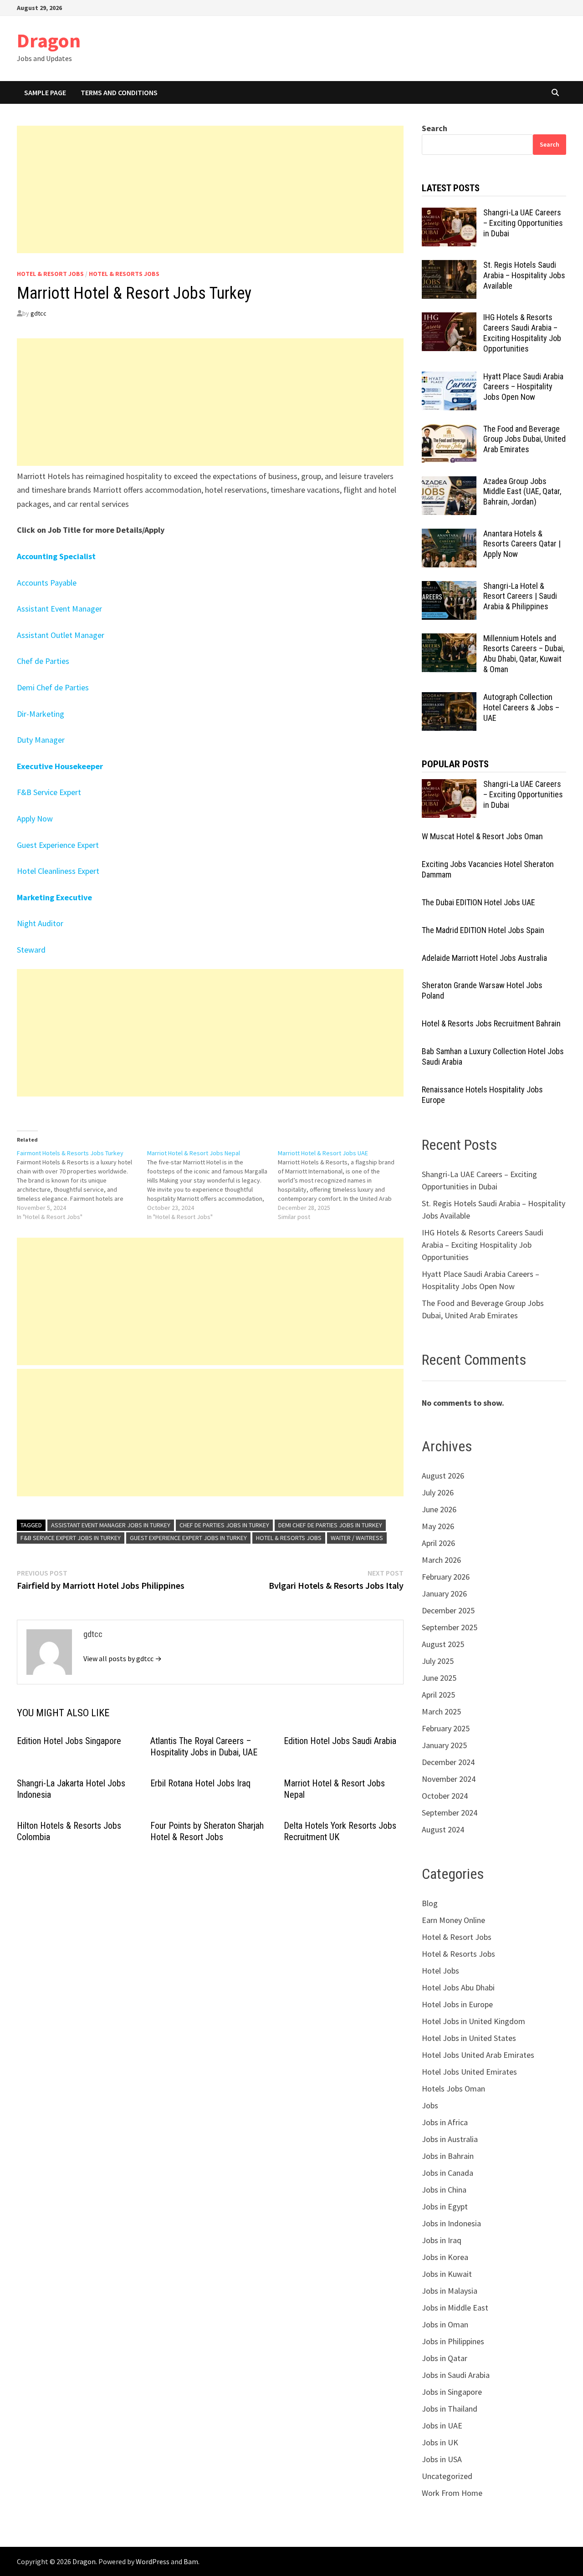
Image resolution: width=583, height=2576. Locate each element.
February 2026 (446, 1577)
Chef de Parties (43, 661)
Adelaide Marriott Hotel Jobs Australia (484, 958)
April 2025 (438, 1695)
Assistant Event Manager (59, 609)
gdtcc (38, 313)
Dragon (49, 40)
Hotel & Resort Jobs (50, 274)
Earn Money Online (453, 1920)
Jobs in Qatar (445, 2358)
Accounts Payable (47, 583)
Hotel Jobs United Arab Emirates (478, 2055)
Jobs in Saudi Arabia (456, 2375)
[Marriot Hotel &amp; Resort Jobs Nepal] (212, 1185)
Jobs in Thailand (450, 2409)
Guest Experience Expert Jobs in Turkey (188, 1538)
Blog (430, 1903)
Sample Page (45, 92)
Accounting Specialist (56, 556)
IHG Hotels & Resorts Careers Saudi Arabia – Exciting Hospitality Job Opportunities (522, 333)
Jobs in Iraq (442, 2240)
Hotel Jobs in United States (469, 2038)
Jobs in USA (442, 2459)
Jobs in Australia (450, 2139)
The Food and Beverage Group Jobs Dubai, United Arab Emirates (524, 439)
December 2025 (448, 1610)
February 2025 (446, 1728)
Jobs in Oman (445, 2324)
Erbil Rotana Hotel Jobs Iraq (200, 1783)
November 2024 (449, 1779)
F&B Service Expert (49, 792)
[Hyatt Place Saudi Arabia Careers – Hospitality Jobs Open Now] (449, 378)
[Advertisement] (210, 189)
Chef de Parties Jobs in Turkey (224, 1525)
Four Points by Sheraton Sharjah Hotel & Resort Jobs (207, 1831)
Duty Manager (41, 740)
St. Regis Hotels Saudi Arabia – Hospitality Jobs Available (524, 275)
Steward (31, 950)
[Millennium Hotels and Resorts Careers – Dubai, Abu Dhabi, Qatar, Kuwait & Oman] (449, 640)
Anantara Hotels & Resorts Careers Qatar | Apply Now (522, 544)
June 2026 (439, 1509)
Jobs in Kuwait (447, 2274)
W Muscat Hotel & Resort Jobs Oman (482, 836)
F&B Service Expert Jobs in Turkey (71, 1538)
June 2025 (439, 1678)
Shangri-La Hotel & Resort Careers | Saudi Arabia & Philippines (520, 596)
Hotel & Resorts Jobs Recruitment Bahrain (491, 1023)
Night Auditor (40, 923)
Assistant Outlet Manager (61, 635)
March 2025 (441, 1711)
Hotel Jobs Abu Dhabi (458, 1987)
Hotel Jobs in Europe (457, 2004)
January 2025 (444, 1745)
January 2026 (444, 1594)
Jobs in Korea (445, 2257)
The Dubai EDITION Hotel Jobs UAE (478, 902)
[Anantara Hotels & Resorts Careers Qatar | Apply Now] (449, 535)
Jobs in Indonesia (451, 2223)
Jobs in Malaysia (450, 2291)
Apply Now (35, 819)
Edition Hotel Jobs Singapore (69, 1741)
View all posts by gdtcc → (123, 1658)
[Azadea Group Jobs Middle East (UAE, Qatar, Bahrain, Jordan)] (449, 482)
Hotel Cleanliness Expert (58, 871)
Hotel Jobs (440, 1971)
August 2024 (443, 1829)
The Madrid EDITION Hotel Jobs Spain (483, 930)
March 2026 (441, 1560)
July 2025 (438, 1661)
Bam (191, 2561)
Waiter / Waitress (357, 1538)
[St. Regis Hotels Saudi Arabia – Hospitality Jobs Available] (449, 266)
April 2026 (438, 1543)
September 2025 (450, 1627)
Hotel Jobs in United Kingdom (473, 2021)
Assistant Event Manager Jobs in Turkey (111, 1525)
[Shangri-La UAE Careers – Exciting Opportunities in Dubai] (449, 214)
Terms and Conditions (119, 92)
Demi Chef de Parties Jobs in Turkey (330, 1525)
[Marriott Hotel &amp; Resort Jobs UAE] (343, 1185)
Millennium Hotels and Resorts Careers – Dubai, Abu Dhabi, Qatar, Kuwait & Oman (524, 654)
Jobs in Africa (445, 2122)
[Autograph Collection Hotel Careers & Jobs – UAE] (449, 698)
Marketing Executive (54, 897)
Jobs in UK (440, 2442)
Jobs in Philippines (453, 2341)
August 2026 (443, 1476)
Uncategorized (447, 2476)
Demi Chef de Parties (53, 687)
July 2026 (438, 1492)
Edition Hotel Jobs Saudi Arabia (340, 1741)
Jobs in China (444, 2190)
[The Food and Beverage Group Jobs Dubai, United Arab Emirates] (449, 430)
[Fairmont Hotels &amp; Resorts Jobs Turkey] (82, 1185)
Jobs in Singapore (452, 2392)
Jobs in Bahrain (448, 2156)
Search (435, 128)
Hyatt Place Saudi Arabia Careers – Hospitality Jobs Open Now (523, 387)
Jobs (430, 2105)
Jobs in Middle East (455, 2308)
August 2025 (443, 1644)
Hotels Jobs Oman (453, 2089)
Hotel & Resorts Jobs (124, 274)
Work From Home (452, 2493)
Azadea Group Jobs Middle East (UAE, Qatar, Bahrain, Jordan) (522, 492)
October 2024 (445, 1796)
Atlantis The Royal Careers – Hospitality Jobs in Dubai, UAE (204, 1747)
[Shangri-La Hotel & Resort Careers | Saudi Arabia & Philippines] (449, 587)
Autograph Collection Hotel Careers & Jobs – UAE (521, 707)
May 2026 (438, 1526)
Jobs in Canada (447, 2173)
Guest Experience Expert (58, 845)
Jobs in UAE (442, 2426)
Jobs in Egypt (445, 2206)
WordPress (153, 2561)
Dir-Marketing (41, 714)
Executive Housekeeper (60, 766)
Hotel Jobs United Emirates (469, 2072)
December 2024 (448, 1762)
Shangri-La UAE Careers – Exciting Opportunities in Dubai (523, 223)
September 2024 (450, 1813)
